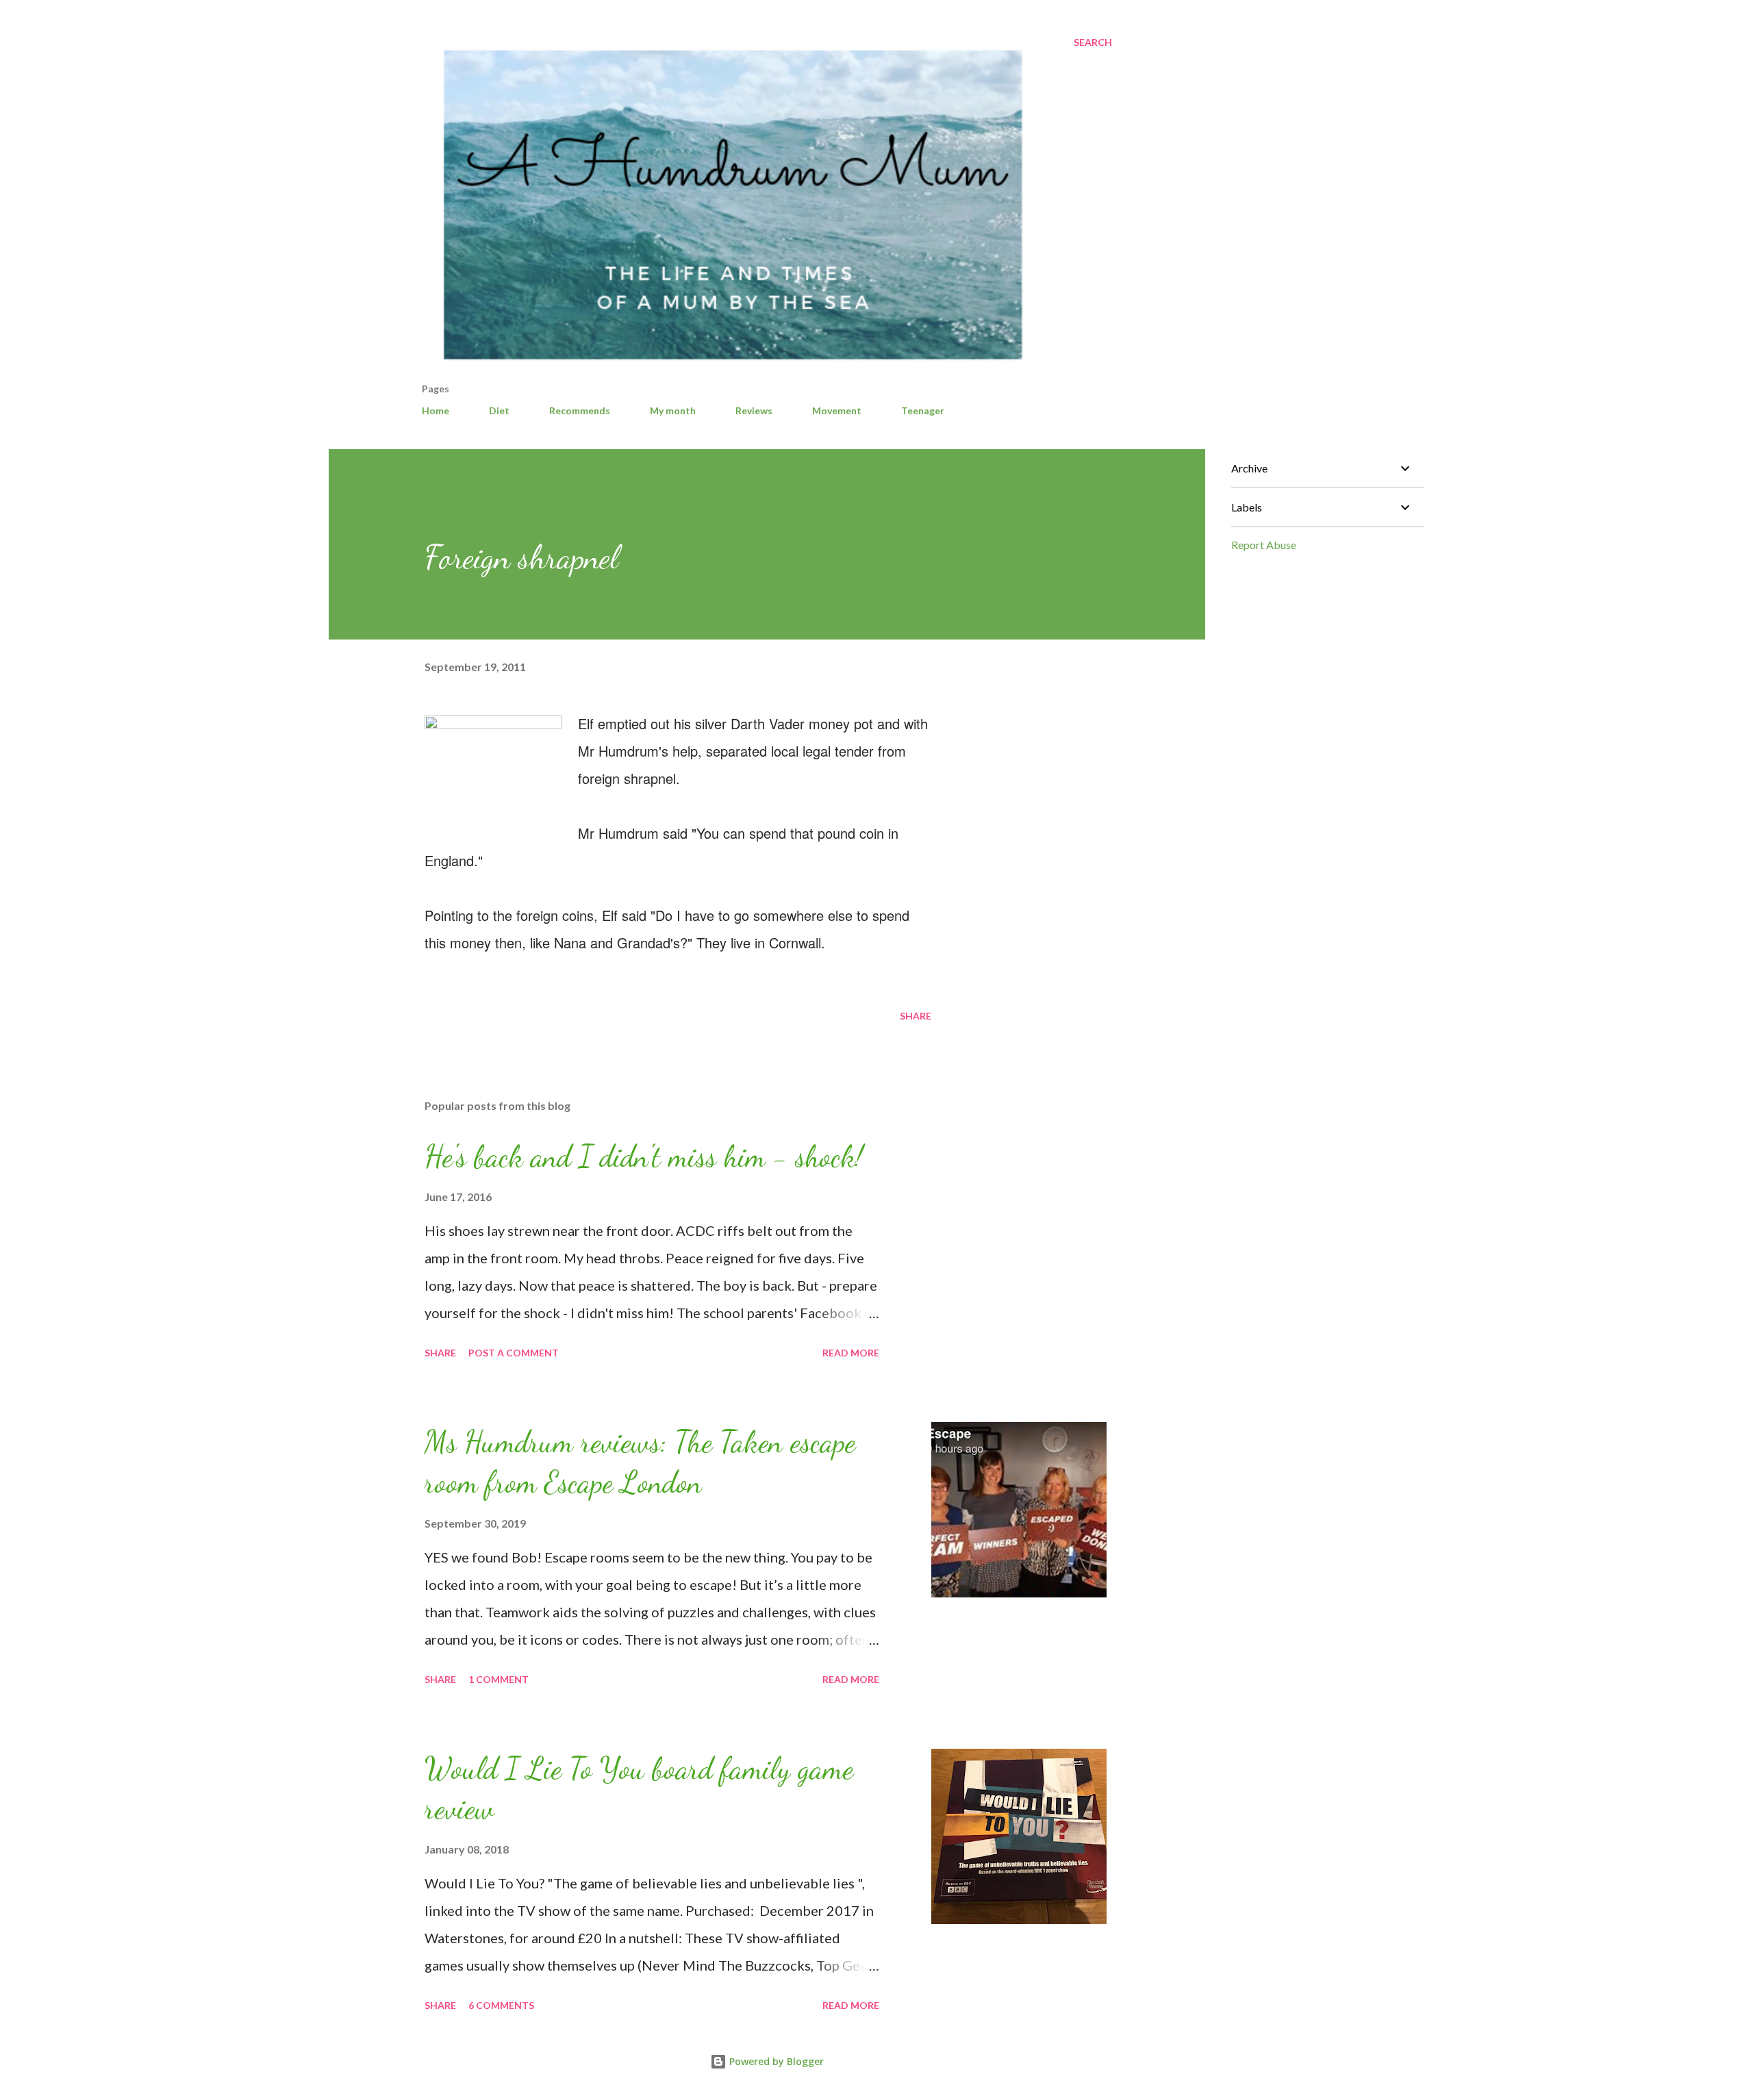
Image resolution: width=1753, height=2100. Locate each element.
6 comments (501, 2005)
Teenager (923, 410)
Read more (851, 1353)
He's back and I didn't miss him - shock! (644, 1156)
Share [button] (916, 1016)
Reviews (754, 410)
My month (673, 410)
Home (436, 410)
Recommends (580, 410)
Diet (499, 410)
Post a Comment (514, 1353)
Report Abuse (1264, 545)
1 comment (499, 1679)
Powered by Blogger (775, 2061)
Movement (837, 410)
